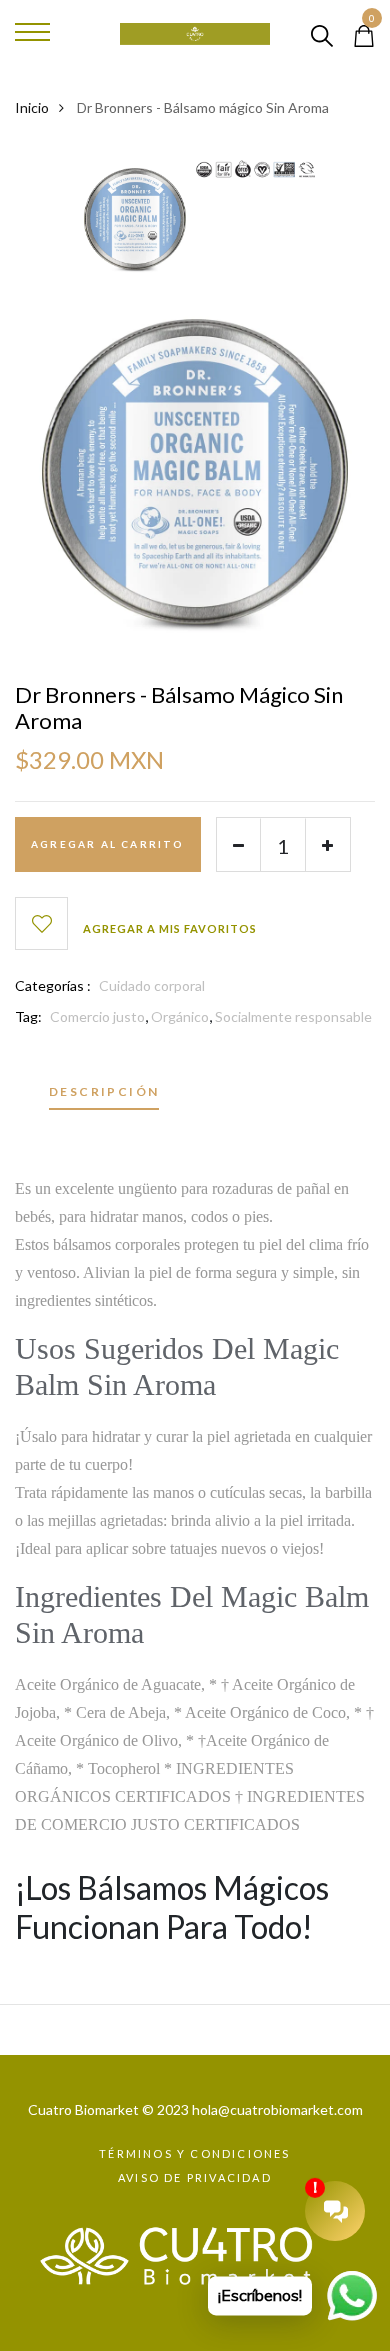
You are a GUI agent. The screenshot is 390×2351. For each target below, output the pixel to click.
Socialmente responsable (293, 1016)
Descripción (104, 1092)
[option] (135, 225)
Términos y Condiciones (194, 2153)
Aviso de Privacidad (195, 2177)
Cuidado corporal (152, 985)
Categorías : (53, 985)
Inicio (32, 107)
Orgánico (180, 1016)
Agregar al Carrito (108, 844)
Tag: (28, 1016)
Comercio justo (97, 1016)
